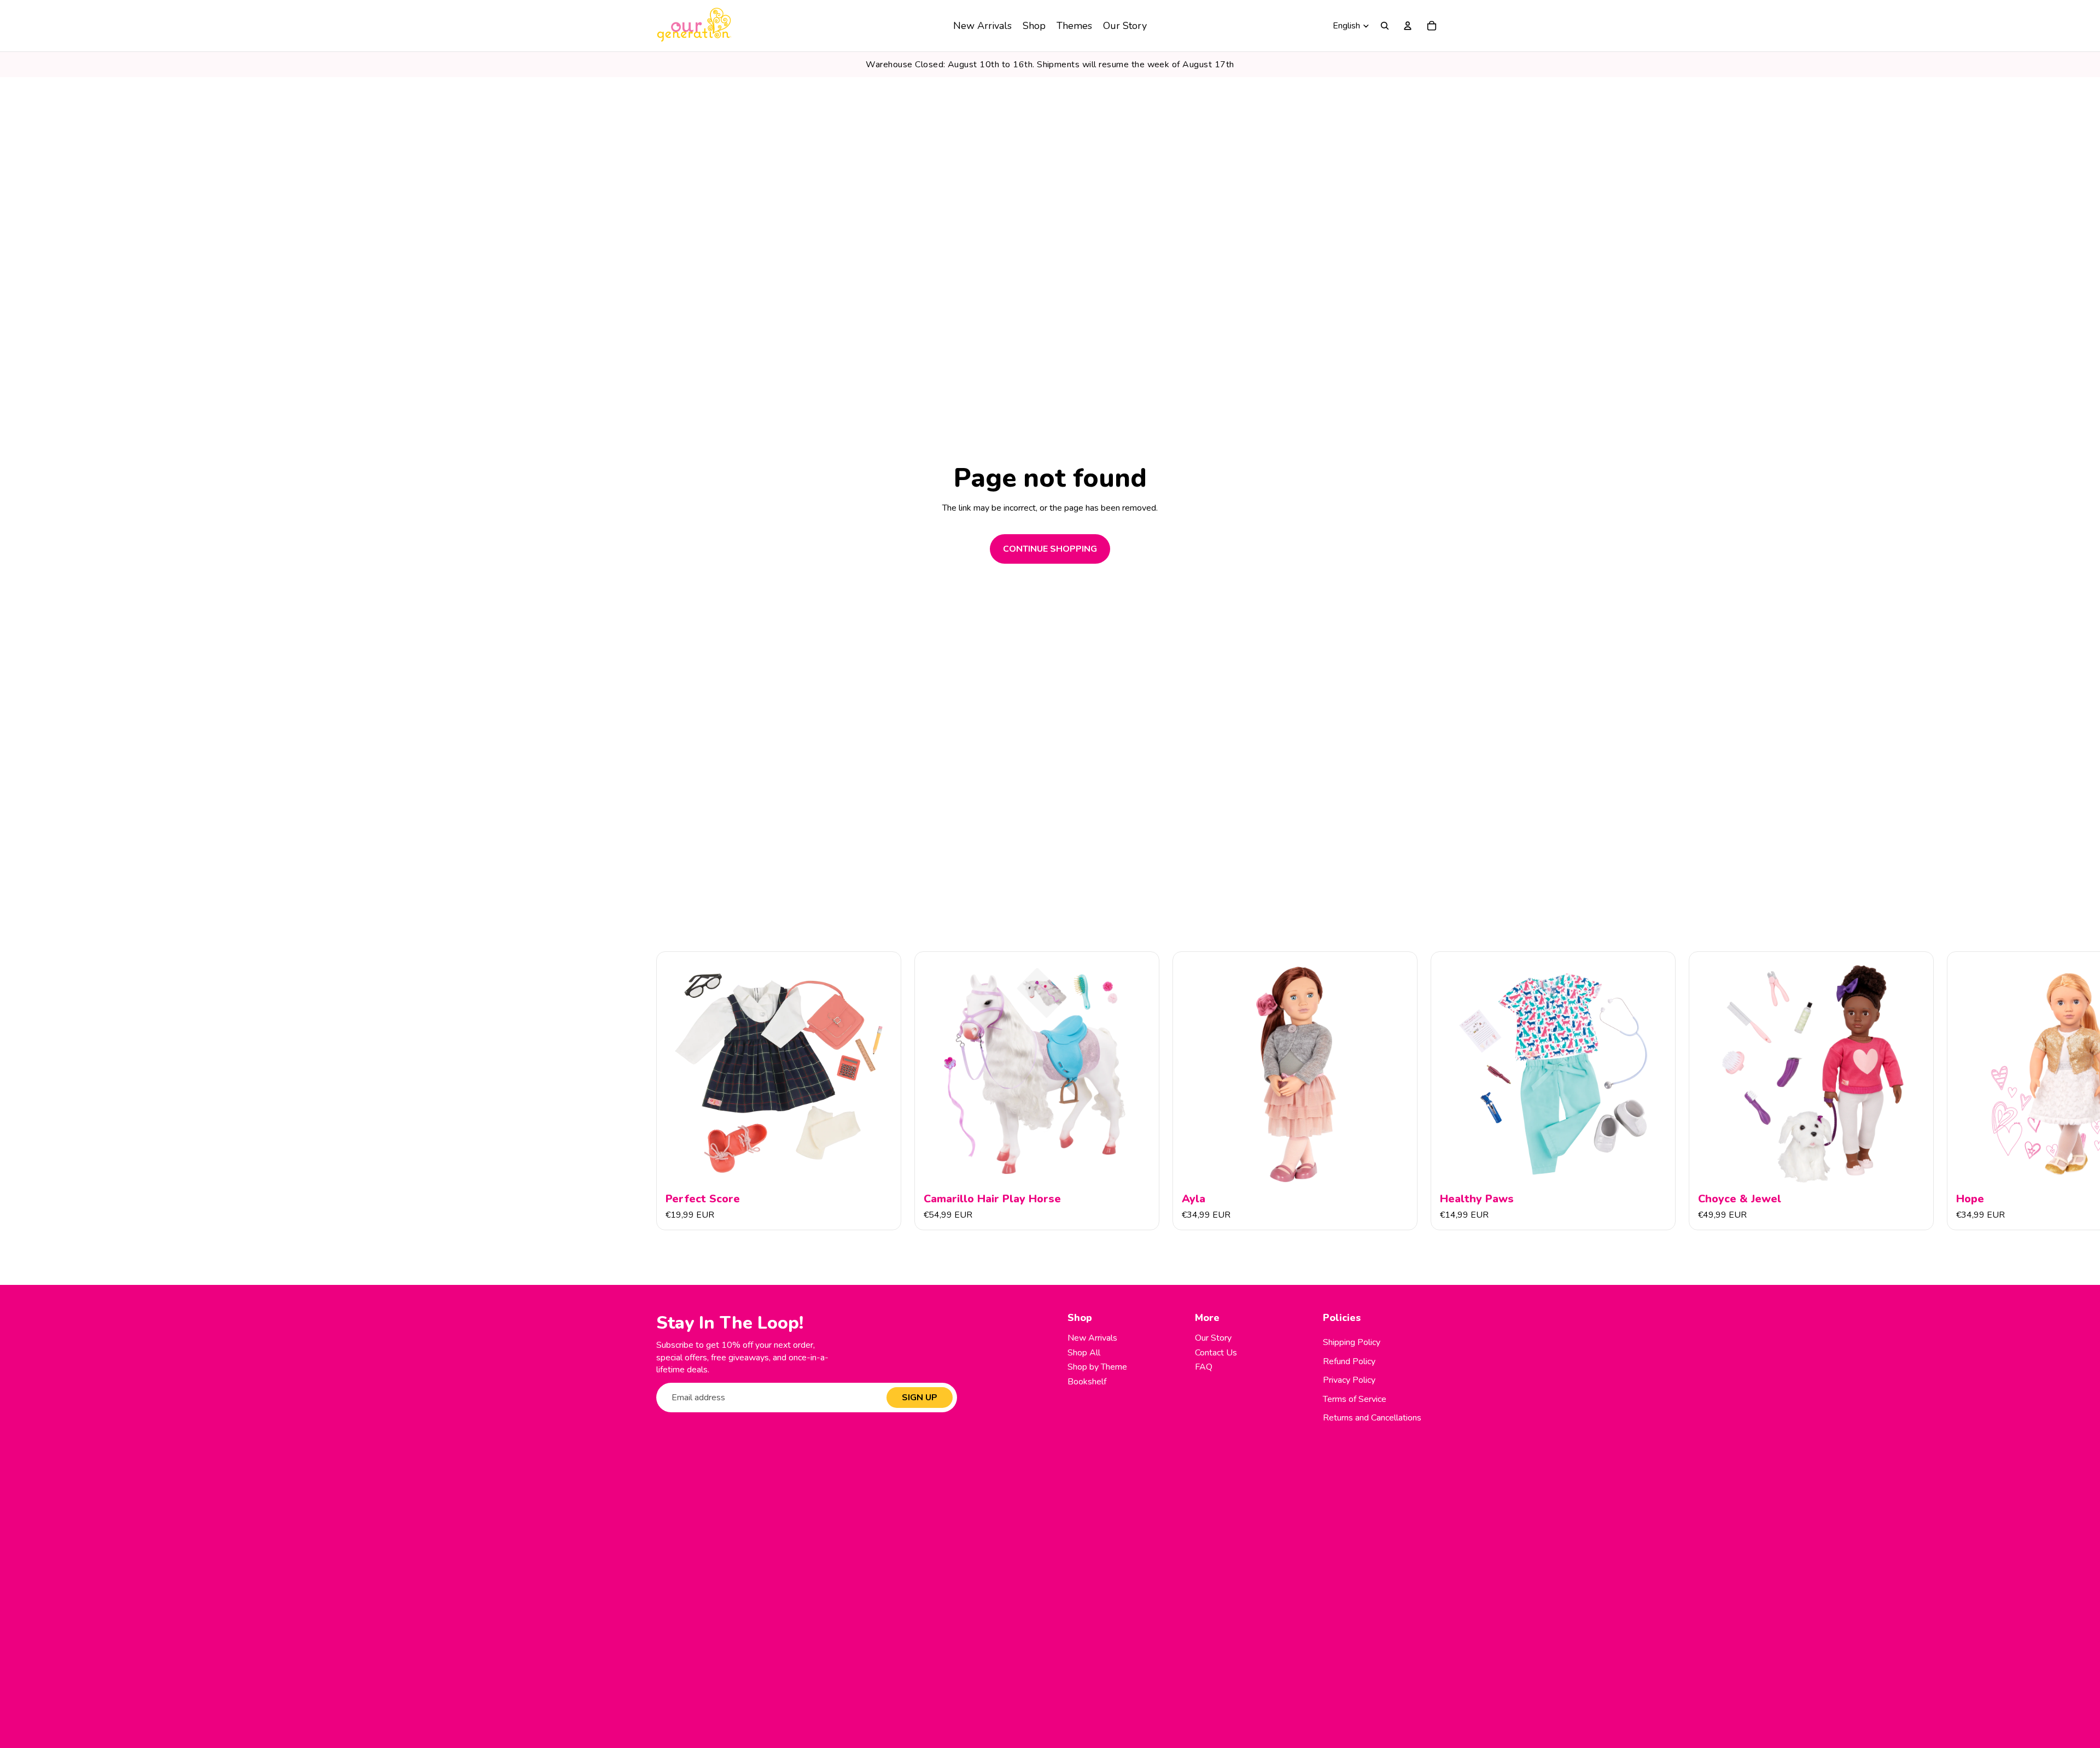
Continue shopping (1050, 549)
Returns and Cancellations (1372, 1418)
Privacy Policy (1349, 1380)
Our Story (1213, 1338)
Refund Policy (1349, 1361)
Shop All (1084, 1353)
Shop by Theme (1097, 1367)
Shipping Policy (1352, 1342)
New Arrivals (1092, 1338)
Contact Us (1216, 1353)
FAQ (1204, 1367)
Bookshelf (1087, 1382)
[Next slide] (1432, 1091)
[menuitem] (982, 26)
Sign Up (920, 1398)
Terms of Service (1355, 1399)
